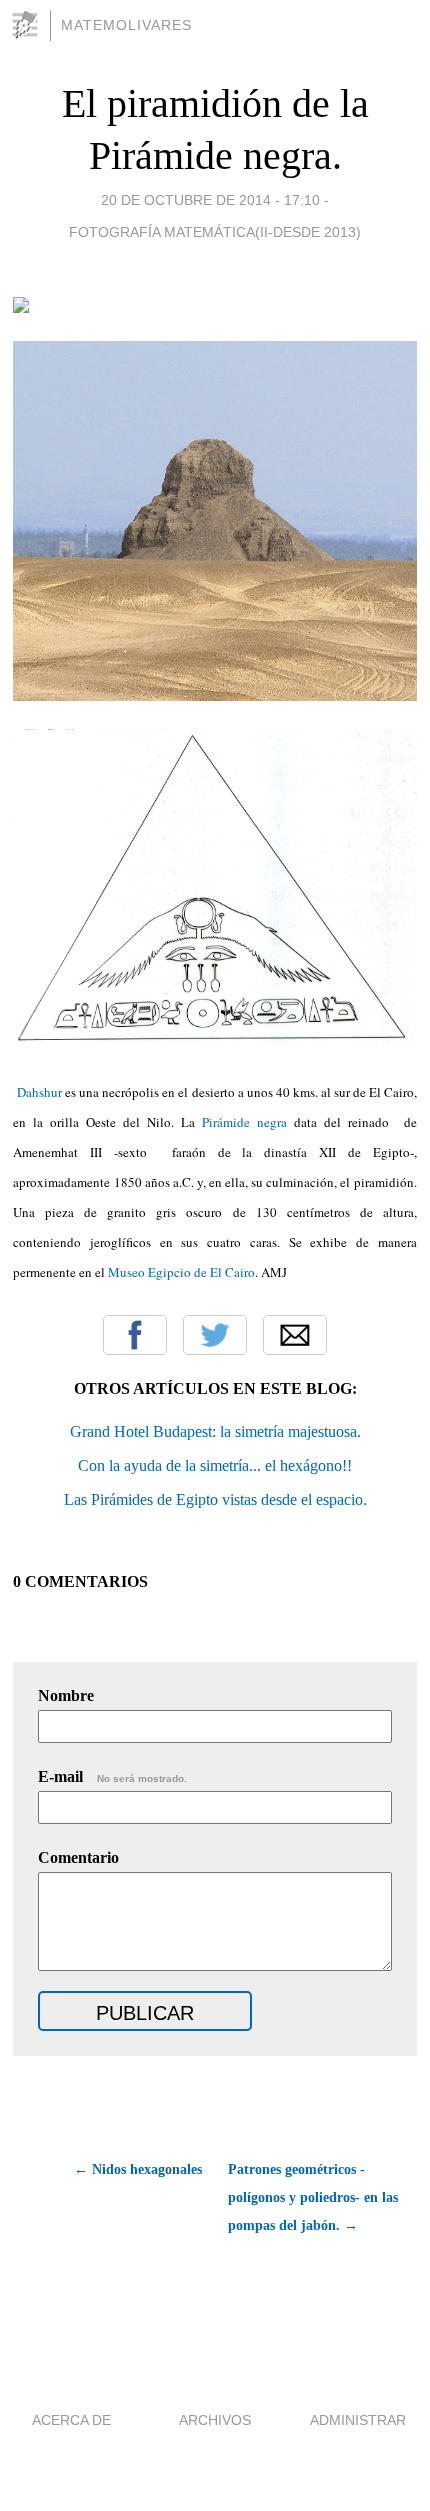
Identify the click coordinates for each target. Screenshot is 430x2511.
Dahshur (37, 1092)
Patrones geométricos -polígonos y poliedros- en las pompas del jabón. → (313, 2197)
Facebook (135, 1335)
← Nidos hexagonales (137, 2169)
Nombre (66, 1695)
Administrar (358, 2420)
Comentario (78, 1857)
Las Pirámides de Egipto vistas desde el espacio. (215, 1499)
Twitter (215, 1335)
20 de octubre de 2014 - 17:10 (210, 200)
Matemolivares (126, 25)
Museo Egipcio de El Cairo (181, 1272)
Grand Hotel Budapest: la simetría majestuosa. (215, 1431)
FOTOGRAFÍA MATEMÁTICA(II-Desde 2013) (215, 232)
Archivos (215, 2420)
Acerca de (71, 2420)
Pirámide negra (241, 1122)
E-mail (112, 1776)
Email (295, 1335)
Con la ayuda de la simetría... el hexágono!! (215, 1465)
